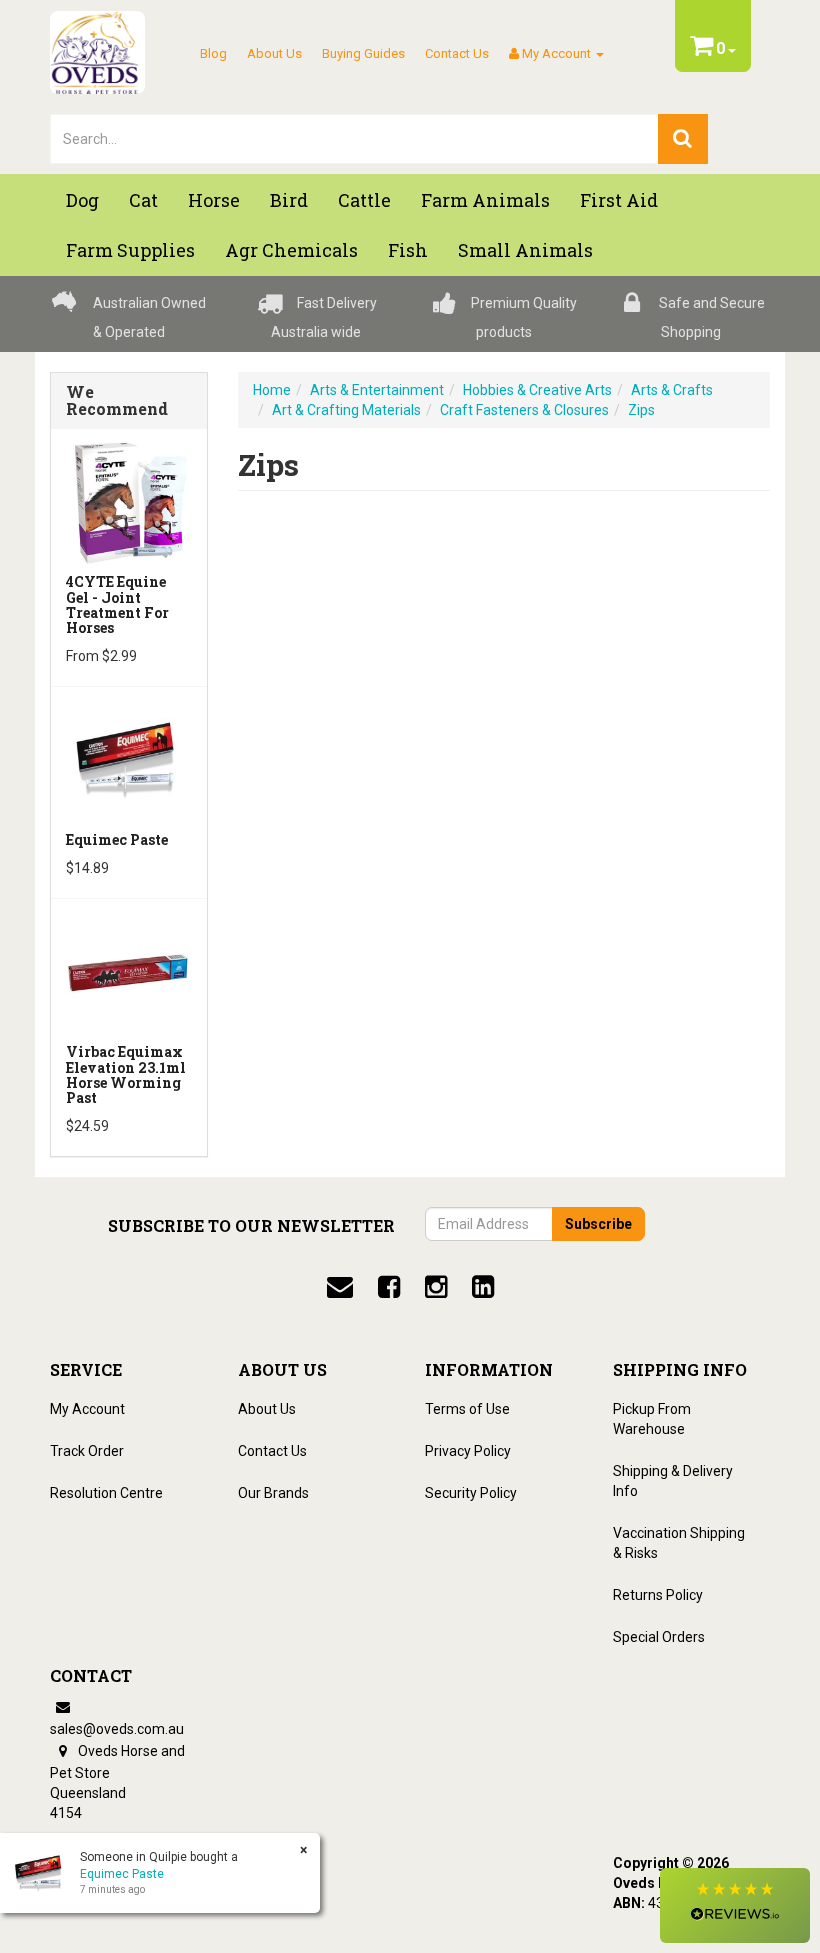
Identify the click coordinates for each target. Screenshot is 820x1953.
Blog (213, 53)
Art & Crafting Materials (346, 410)
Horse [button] (214, 200)
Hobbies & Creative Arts (537, 390)
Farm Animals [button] (485, 200)
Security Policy (471, 1493)
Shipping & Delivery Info (673, 1481)
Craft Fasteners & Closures (524, 410)
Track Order (87, 1451)
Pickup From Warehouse (652, 1419)
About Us (274, 53)
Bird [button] (289, 200)
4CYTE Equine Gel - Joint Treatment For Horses (117, 604)
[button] (735, 1905)
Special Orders (659, 1637)
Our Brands (273, 1493)
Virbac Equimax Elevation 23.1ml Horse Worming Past (126, 1074)
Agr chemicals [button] (291, 250)
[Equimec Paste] (129, 758)
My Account (87, 1409)
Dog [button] (82, 200)
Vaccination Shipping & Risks (679, 1543)
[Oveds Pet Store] (97, 46)
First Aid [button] (619, 200)
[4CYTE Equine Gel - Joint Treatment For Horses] (129, 500)
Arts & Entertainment (377, 390)
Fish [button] (408, 250)
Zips (641, 410)
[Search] (683, 139)
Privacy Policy (468, 1451)
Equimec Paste (117, 839)
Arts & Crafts (672, 390)
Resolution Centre (106, 1493)
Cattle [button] (364, 200)
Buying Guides (363, 53)
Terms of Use (467, 1409)
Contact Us (457, 53)
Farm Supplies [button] (130, 250)
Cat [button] (143, 200)
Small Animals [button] (525, 250)
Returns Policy (658, 1595)
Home (272, 390)
